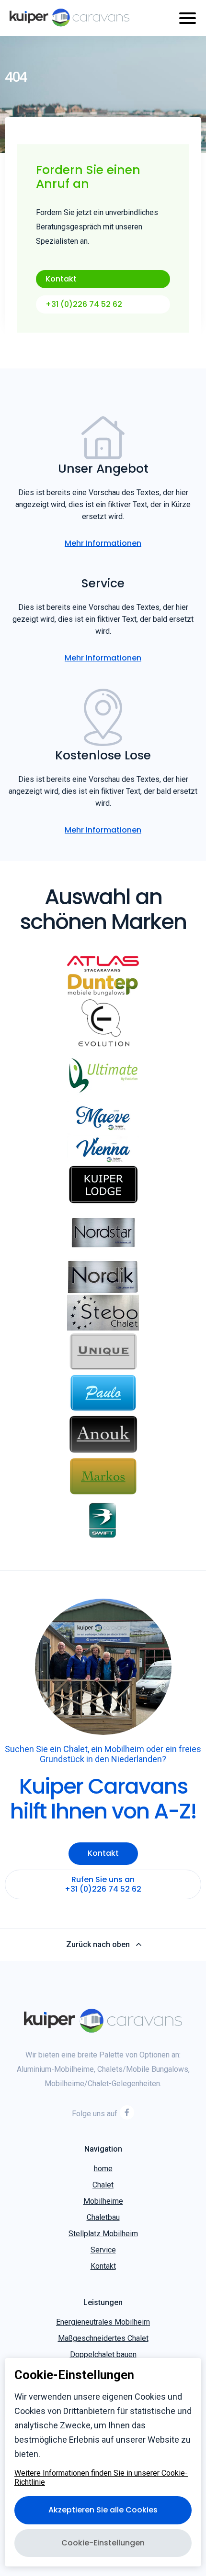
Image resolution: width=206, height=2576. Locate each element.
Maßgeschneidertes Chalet (103, 2338)
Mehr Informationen (103, 543)
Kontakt (61, 279)
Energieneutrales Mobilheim (103, 2322)
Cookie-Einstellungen (103, 2543)
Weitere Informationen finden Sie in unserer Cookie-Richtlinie (101, 2478)
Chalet (103, 2185)
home (103, 2169)
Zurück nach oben (98, 1945)
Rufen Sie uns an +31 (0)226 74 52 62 (103, 1884)
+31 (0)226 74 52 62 (84, 304)
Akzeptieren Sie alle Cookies (103, 2510)
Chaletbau (103, 2217)
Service (103, 2250)
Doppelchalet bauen (103, 2354)
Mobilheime (103, 2201)
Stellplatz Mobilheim (103, 2234)
